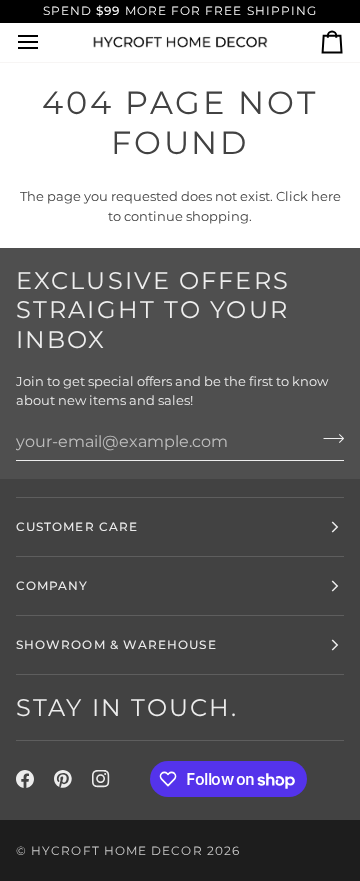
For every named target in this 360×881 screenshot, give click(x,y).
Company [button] (52, 585)
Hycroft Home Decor (116, 850)
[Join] (327, 439)
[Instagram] (101, 779)
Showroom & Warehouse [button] (116, 644)
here (326, 196)
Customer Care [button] (77, 526)
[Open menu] (46, 42)
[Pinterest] (63, 779)
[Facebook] (25, 779)
